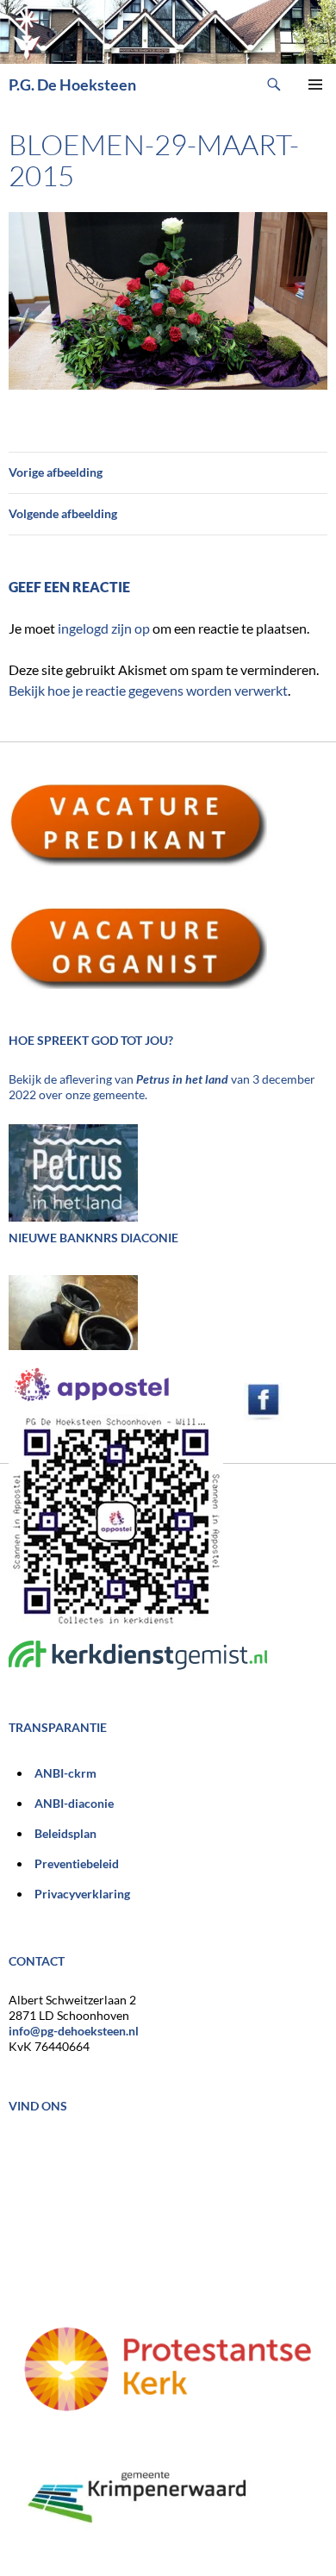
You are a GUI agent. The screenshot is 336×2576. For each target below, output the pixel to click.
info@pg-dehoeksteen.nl (74, 2031)
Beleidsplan (65, 1833)
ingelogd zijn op (104, 628)
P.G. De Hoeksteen (72, 84)
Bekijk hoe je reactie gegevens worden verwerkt (148, 690)
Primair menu (315, 84)
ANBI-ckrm (65, 1773)
